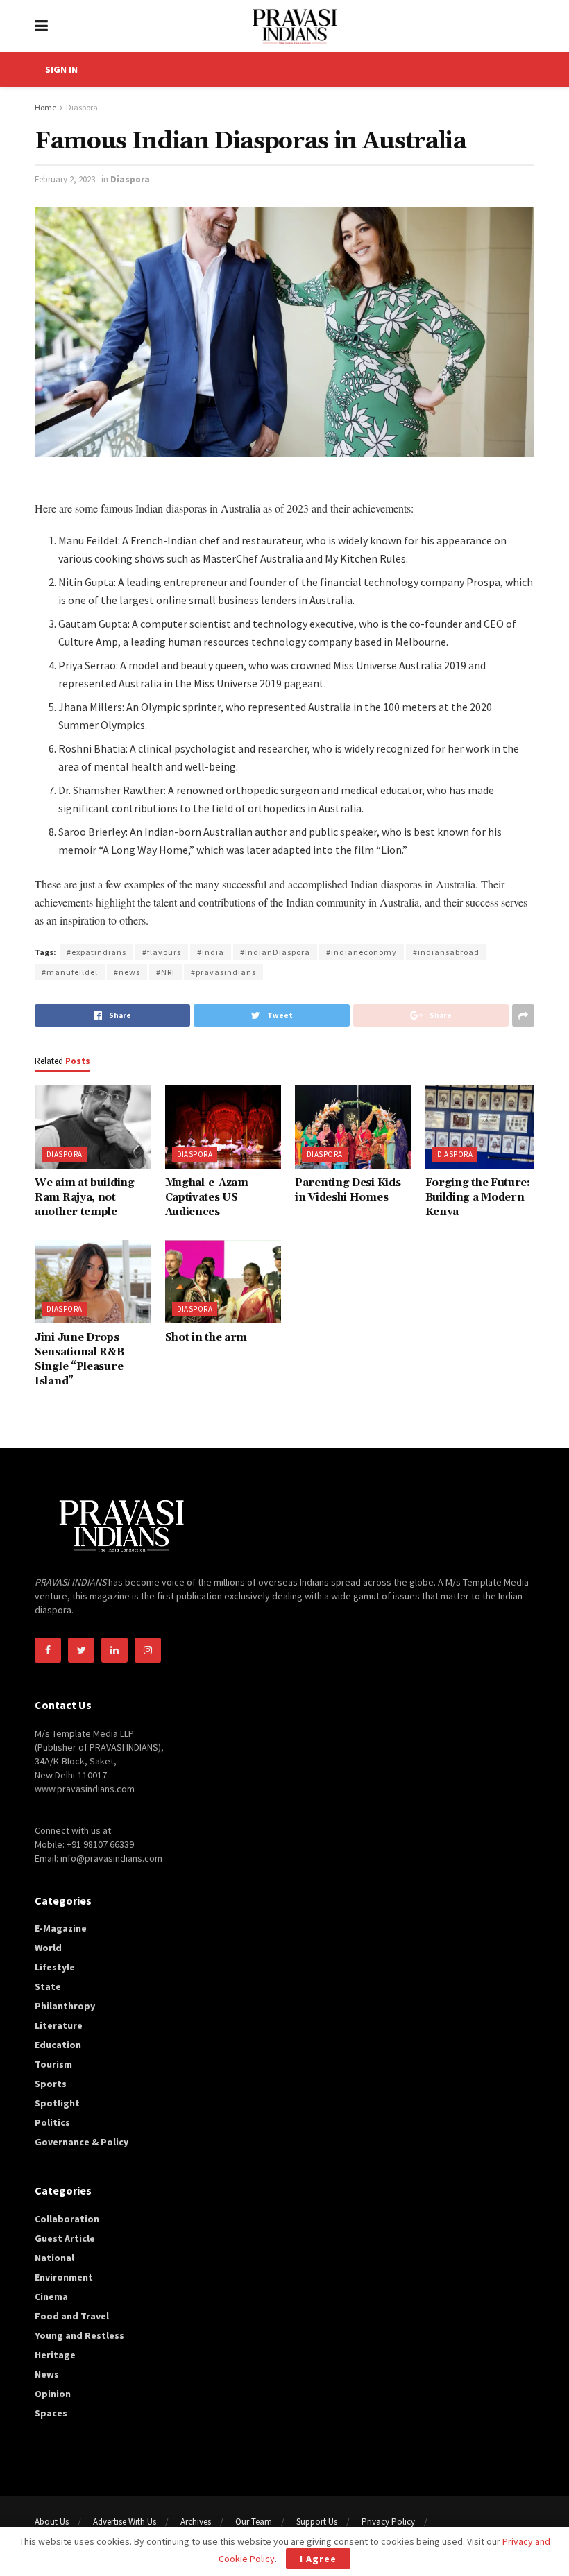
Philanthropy (65, 2006)
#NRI (165, 972)
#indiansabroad (446, 952)
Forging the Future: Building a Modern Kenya (478, 1197)
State (48, 1986)
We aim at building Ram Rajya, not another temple (85, 1197)
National (54, 2258)
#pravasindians (223, 972)
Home (45, 107)
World (48, 1948)
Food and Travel (72, 2316)
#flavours (162, 952)
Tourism (53, 2064)
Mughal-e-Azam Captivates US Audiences (207, 1197)
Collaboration (67, 2219)
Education (58, 2045)
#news (127, 972)
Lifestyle (55, 1967)
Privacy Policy (388, 2522)
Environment (64, 2277)
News (47, 2374)
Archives (196, 2522)
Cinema (51, 2296)
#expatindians (96, 952)
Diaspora (82, 107)
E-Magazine (61, 1928)
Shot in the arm (206, 1338)
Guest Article (65, 2238)
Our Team (254, 2522)
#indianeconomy (362, 952)
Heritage (55, 2355)
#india (211, 952)
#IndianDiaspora (275, 952)
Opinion (53, 2394)
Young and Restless (79, 2335)
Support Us (317, 2522)
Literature (59, 2025)
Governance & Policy (82, 2142)
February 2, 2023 (65, 179)
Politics (52, 2122)
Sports (51, 2084)
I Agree (318, 2559)
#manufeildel (70, 972)
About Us (52, 2522)
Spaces (51, 2413)
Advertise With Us (125, 2522)
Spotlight (57, 2103)
